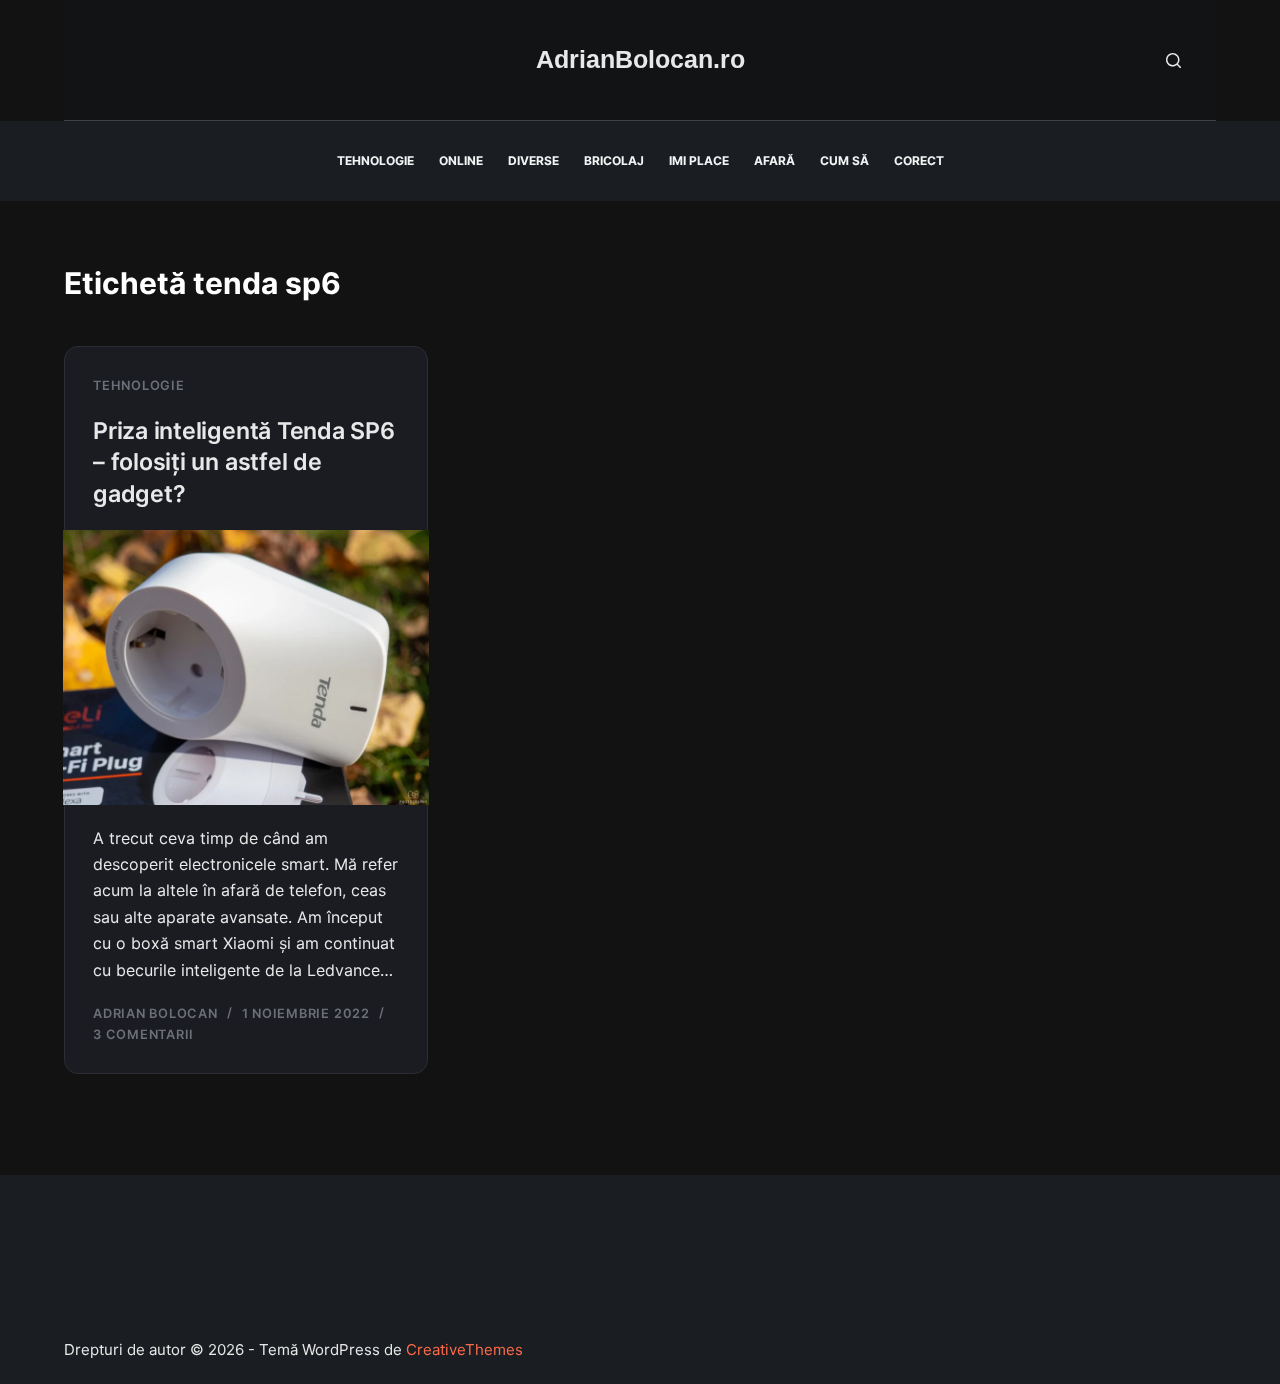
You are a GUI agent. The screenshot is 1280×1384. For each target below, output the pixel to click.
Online (461, 160)
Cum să (844, 160)
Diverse (533, 160)
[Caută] (1173, 60)
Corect (919, 160)
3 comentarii (143, 1034)
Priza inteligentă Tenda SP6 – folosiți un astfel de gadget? (244, 462)
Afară (774, 160)
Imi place (699, 160)
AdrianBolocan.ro (640, 59)
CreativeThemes (464, 1349)
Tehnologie (375, 160)
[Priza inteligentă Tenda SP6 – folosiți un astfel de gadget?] (246, 667)
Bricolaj (614, 160)
